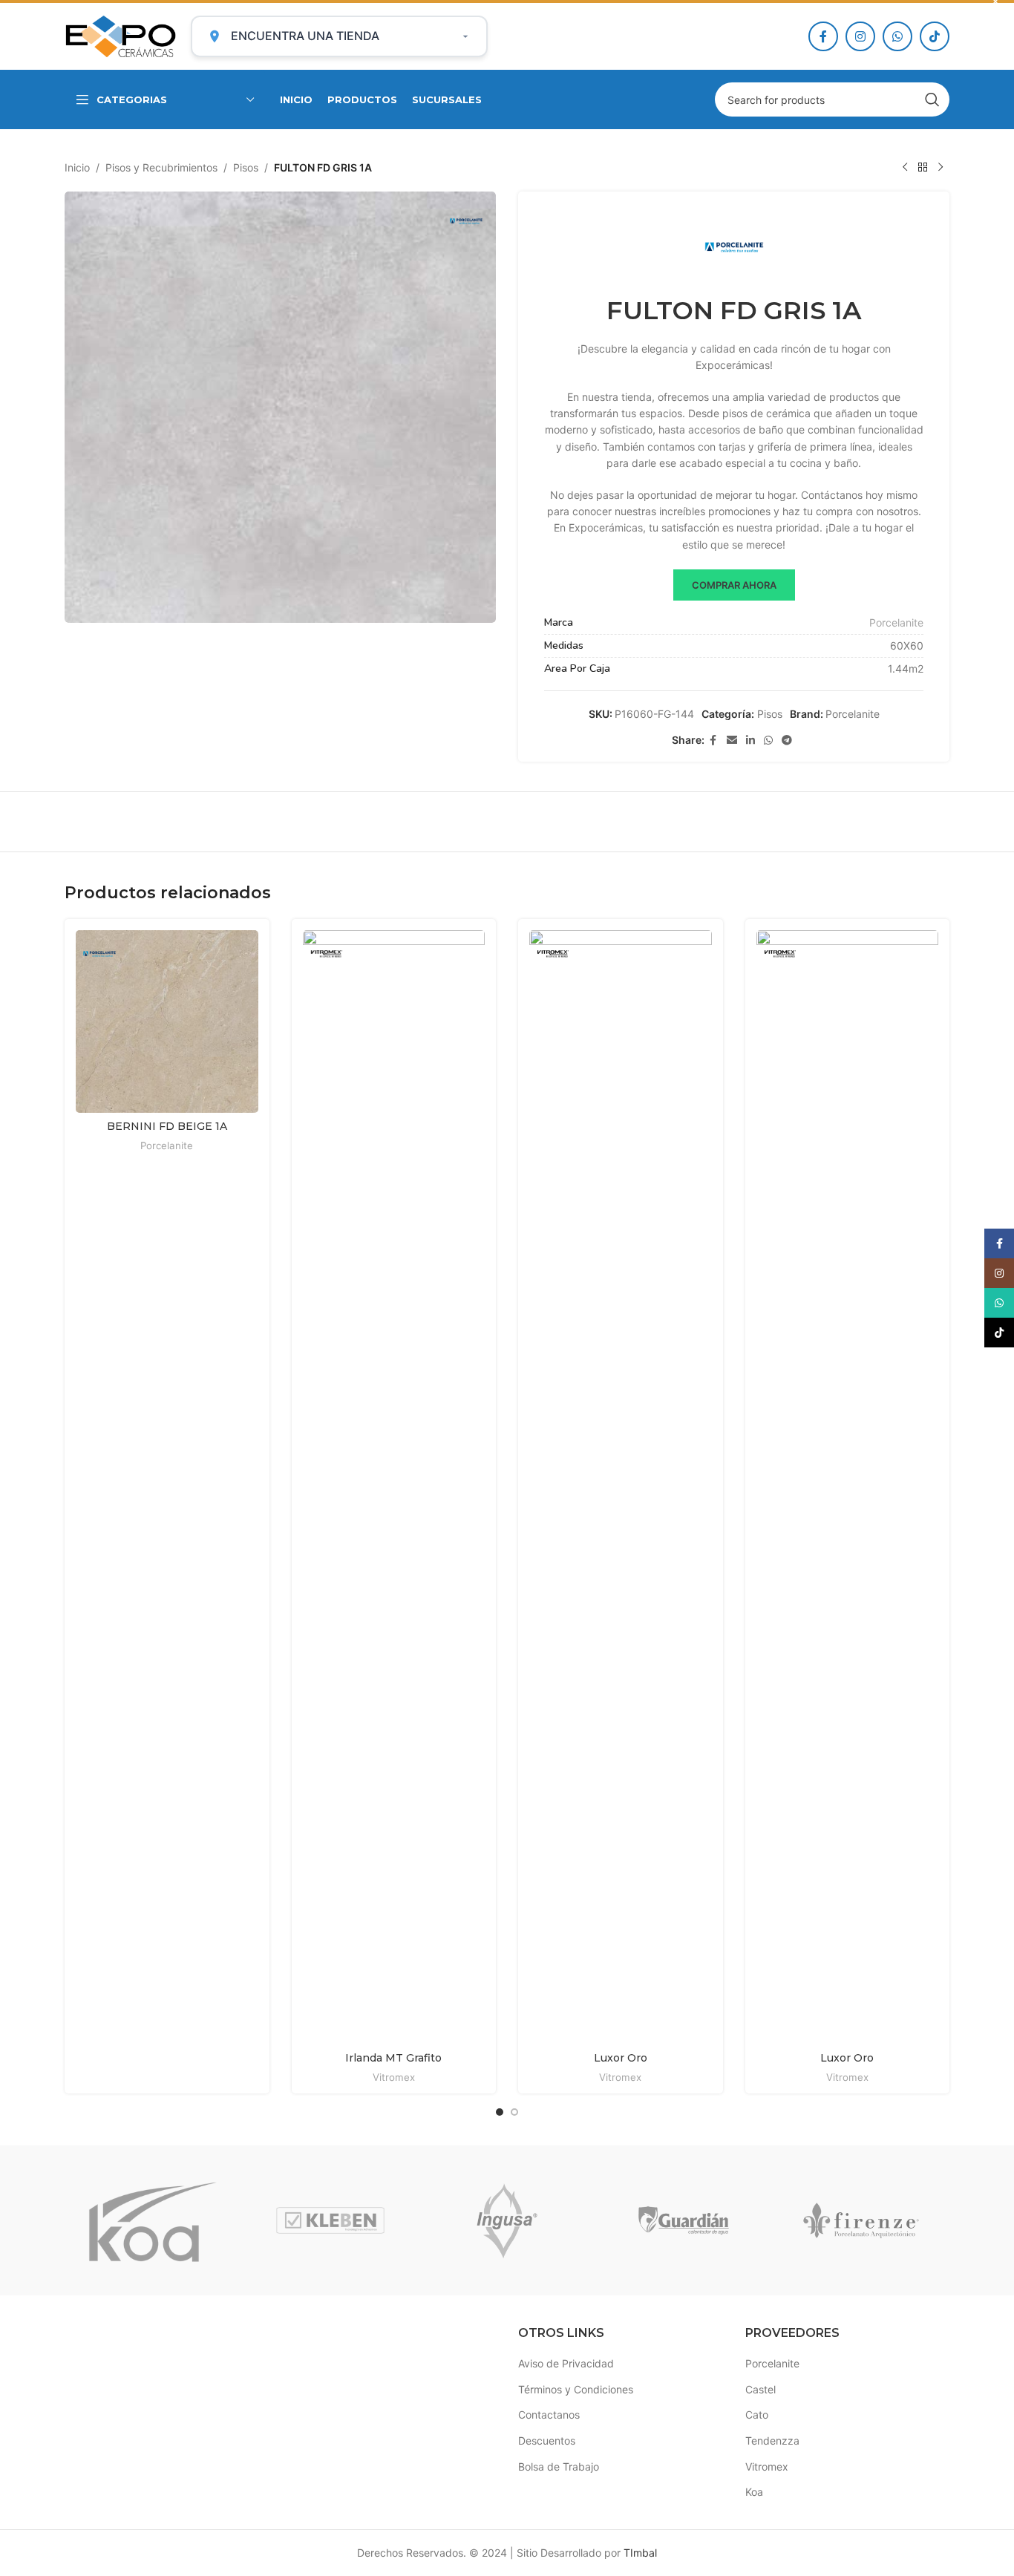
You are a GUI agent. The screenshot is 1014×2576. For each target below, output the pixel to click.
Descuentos (547, 2441)
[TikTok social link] (935, 36)
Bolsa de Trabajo (559, 2467)
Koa (754, 2492)
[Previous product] (905, 168)
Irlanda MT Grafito (393, 2058)
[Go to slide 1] (500, 2112)
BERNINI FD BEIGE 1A (167, 1126)
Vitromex (394, 2077)
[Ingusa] (507, 2220)
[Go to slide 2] (514, 2112)
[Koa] (153, 2220)
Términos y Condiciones (576, 2389)
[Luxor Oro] (621, 1487)
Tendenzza (772, 2441)
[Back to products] (923, 168)
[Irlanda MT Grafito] (394, 1487)
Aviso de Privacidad (566, 2363)
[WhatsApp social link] (897, 36)
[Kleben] (330, 2220)
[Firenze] (861, 2220)
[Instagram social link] (860, 36)
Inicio (77, 167)
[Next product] (941, 168)
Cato (757, 2415)
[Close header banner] (995, 1)
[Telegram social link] (787, 741)
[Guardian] (684, 2220)
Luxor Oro (621, 2058)
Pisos (246, 167)
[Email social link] (732, 741)
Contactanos (549, 2415)
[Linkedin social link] (750, 741)
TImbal (640, 2553)
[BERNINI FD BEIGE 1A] (167, 1021)
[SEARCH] (932, 99)
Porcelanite (896, 622)
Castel (760, 2389)
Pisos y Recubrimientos (161, 167)
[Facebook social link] (823, 36)
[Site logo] (120, 35)
